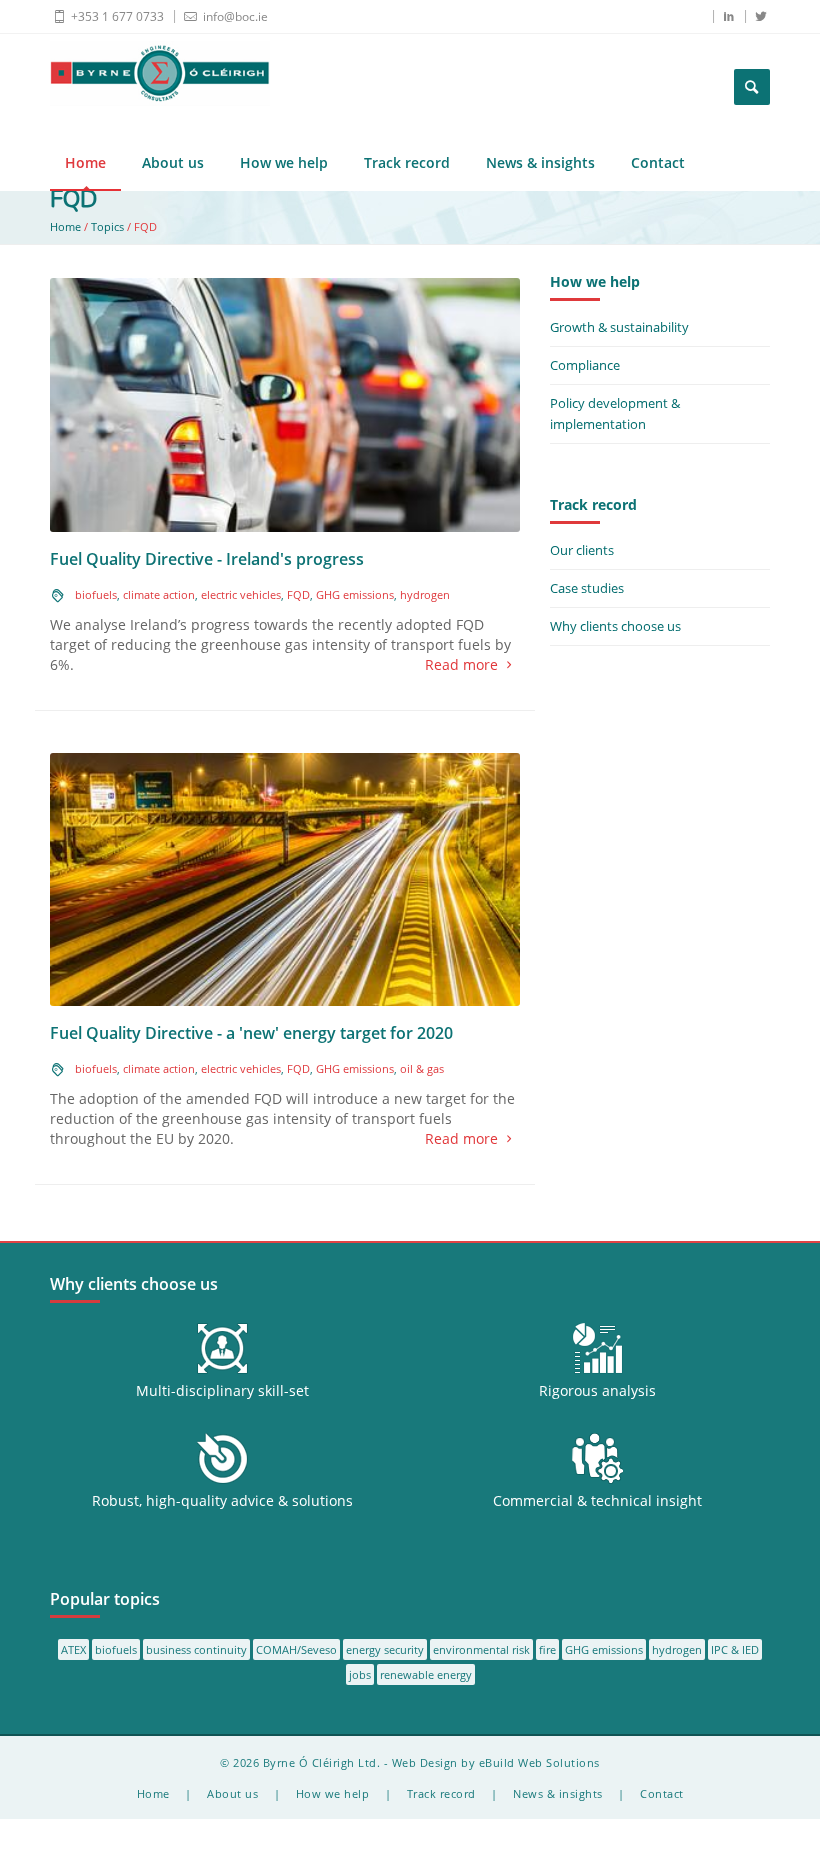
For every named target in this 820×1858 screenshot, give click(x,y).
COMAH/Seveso (296, 1649)
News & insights (540, 162)
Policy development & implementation (615, 413)
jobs (360, 1674)
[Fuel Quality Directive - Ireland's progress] (285, 403)
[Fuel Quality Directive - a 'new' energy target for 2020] (285, 877)
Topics (107, 226)
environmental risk (481, 1649)
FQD (298, 594)
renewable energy (426, 1674)
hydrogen (425, 594)
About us (173, 162)
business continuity (196, 1649)
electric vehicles (241, 594)
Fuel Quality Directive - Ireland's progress (207, 559)
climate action (159, 594)
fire (547, 1649)
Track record (407, 162)
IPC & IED (735, 1649)
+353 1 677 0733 (116, 16)
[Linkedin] (722, 16)
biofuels (96, 594)
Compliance (585, 365)
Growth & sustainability (619, 327)
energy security (385, 1649)
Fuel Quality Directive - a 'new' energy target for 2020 (251, 1033)
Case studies (587, 588)
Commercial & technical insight (597, 1500)
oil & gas (422, 1068)
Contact (658, 162)
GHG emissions (355, 594)
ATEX (73, 1649)
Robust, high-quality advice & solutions (222, 1500)
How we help (284, 162)
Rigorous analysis (597, 1390)
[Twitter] (754, 16)
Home (85, 162)
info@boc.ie (233, 16)
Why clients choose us (615, 626)
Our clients (582, 550)
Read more (461, 664)
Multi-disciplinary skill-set (222, 1390)
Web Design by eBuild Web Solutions (496, 1762)
